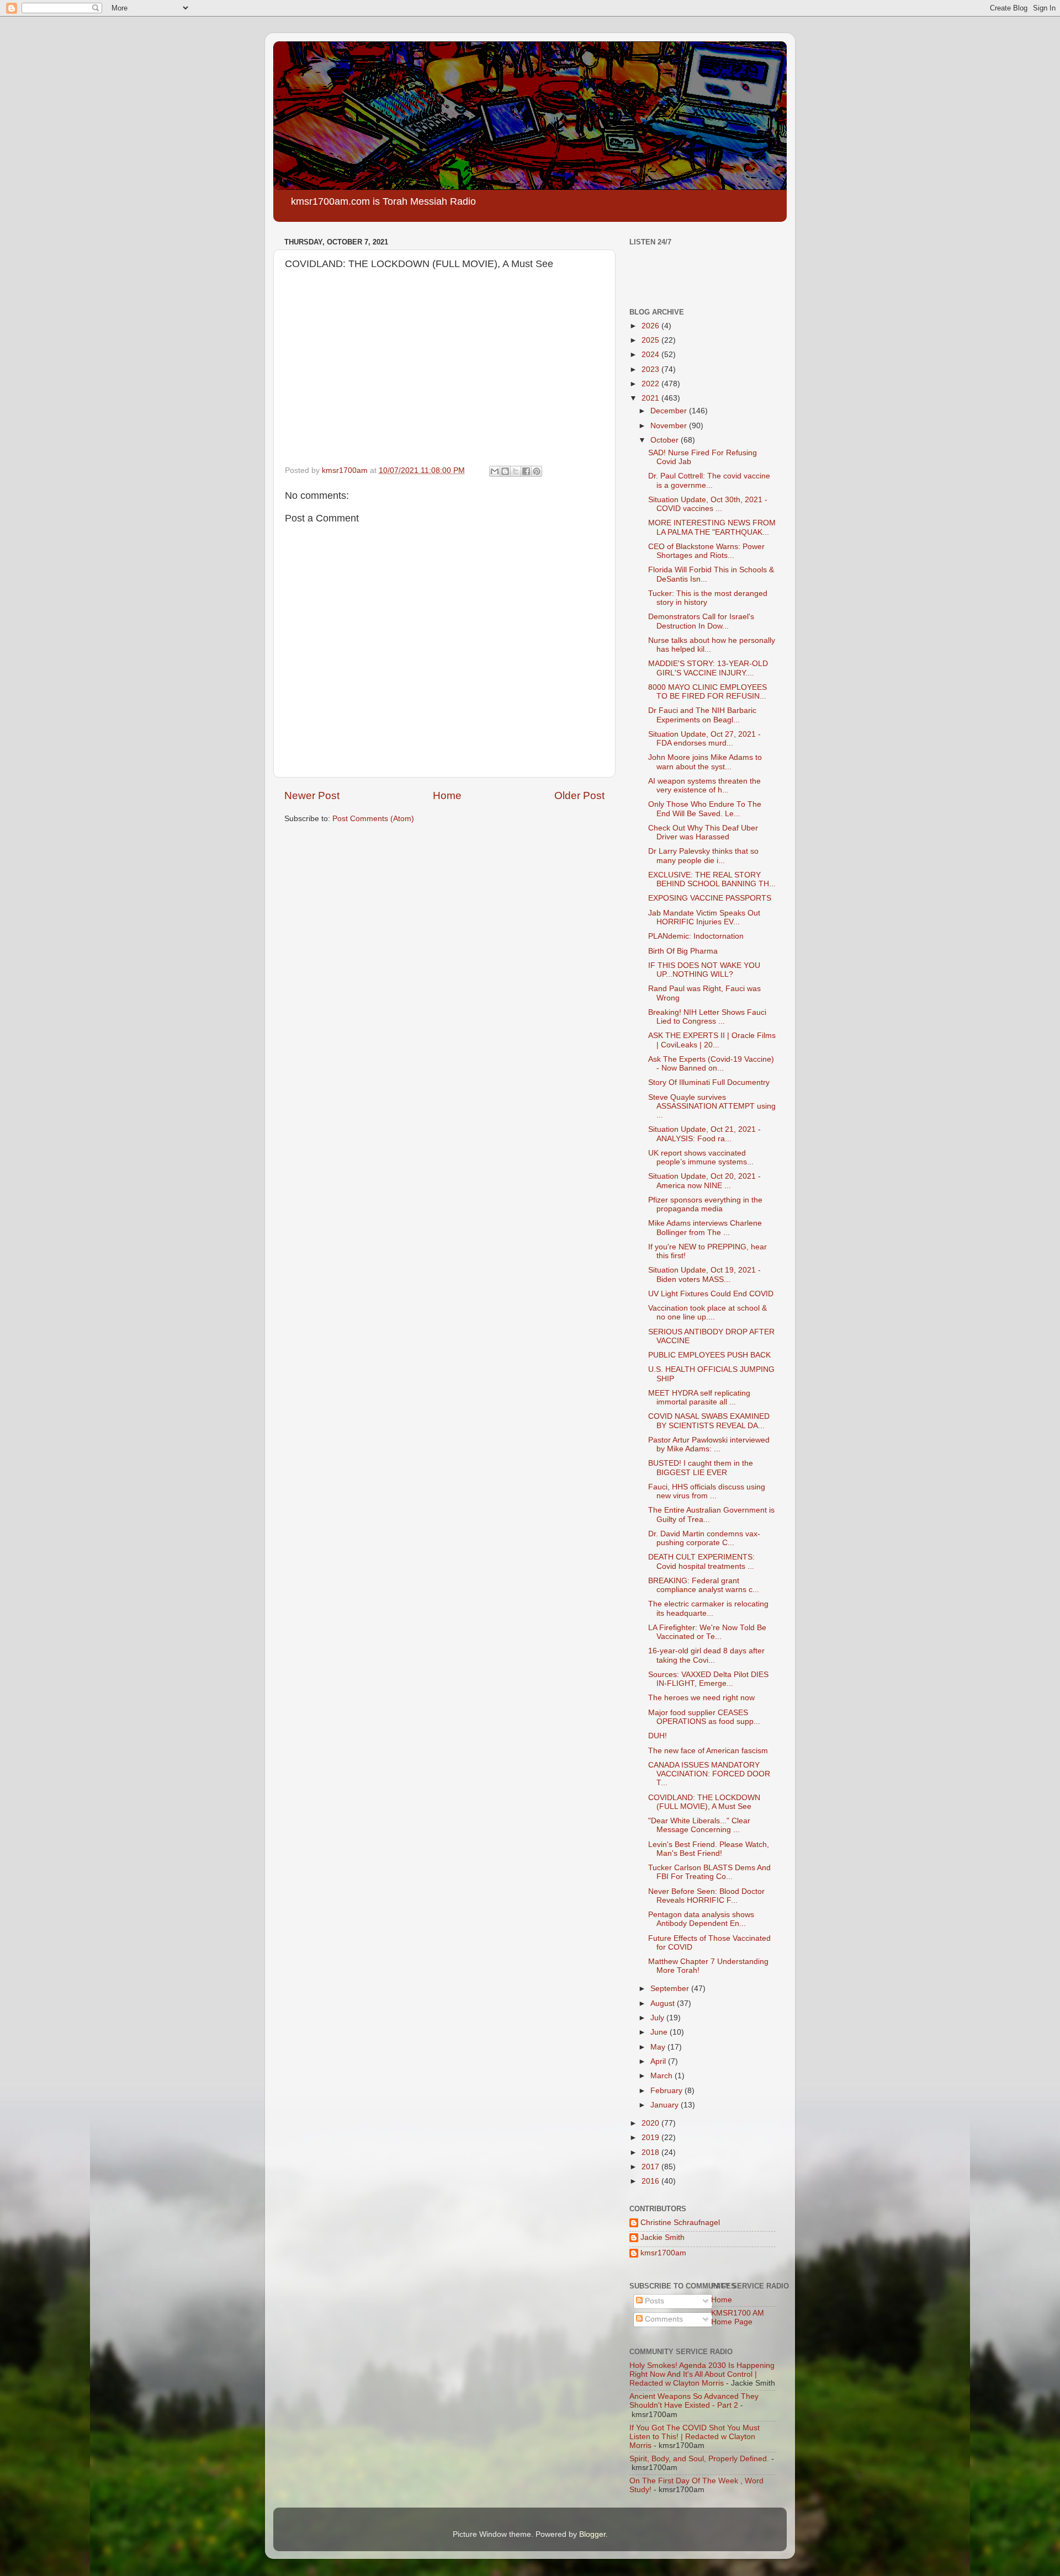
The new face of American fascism (708, 1751)
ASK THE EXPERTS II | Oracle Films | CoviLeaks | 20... (712, 1040)
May (659, 2047)
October (666, 440)
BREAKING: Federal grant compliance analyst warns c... (704, 1585)
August (664, 2003)
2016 (651, 2181)
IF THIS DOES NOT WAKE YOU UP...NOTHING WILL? (704, 970)
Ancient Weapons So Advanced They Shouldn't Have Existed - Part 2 (694, 2401)
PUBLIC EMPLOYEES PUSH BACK (709, 1355)
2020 (651, 2123)
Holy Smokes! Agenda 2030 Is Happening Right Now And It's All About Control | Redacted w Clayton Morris (702, 2374)
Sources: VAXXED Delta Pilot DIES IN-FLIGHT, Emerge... (708, 1679)
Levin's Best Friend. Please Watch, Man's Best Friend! (709, 1849)
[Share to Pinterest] (537, 471)
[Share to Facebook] (526, 471)
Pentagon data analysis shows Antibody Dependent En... (701, 1919)
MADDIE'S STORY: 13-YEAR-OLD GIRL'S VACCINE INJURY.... (708, 668)
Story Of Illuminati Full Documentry (709, 1082)
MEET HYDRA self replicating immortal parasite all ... (699, 1398)
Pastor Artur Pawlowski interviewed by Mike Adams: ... (709, 1444)
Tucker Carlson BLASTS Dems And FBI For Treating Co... (709, 1872)
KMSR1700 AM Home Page (738, 2317)
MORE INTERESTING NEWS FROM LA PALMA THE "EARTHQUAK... (712, 527)
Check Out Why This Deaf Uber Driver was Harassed (703, 832)
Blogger (592, 2534)
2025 (651, 340)
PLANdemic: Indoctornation (696, 936)
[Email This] (495, 471)
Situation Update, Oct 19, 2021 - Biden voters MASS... (704, 1274)
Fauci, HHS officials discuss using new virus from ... (707, 1491)
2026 (651, 326)
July (658, 2018)
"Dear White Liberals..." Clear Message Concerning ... (699, 1825)
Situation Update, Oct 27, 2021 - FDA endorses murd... (704, 739)
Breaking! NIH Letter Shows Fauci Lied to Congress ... (707, 1017)
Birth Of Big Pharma (683, 951)
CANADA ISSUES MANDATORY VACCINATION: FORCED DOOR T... (709, 1774)
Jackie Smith (662, 2237)
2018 (651, 2152)
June (660, 2032)
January (666, 2105)
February (667, 2091)
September (671, 1989)
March (662, 2076)
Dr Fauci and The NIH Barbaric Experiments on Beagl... (702, 715)
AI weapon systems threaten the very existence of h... (704, 786)
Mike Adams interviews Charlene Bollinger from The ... (705, 1228)
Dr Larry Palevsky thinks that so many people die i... (703, 856)
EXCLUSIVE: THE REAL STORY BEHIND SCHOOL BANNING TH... (712, 879)
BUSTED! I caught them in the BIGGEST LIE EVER (701, 1468)
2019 (651, 2138)
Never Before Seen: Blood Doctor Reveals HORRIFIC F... (706, 1896)
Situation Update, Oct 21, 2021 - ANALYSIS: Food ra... (704, 1134)
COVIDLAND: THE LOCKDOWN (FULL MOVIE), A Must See (704, 1802)
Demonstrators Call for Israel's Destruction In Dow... (701, 621)
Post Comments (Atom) (373, 819)
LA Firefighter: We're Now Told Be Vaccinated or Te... (707, 1632)
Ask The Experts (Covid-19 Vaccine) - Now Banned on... (711, 1064)
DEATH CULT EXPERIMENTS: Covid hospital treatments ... (701, 1561)
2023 (651, 369)
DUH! (658, 1736)
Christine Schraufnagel (680, 2223)
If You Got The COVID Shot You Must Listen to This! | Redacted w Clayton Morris (695, 2437)
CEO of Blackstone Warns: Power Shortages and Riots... (706, 551)
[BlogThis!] (505, 471)
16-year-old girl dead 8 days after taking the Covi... (706, 1655)
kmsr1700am (663, 2253)
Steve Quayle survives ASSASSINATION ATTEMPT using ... (712, 1106)
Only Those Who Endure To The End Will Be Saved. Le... (705, 809)
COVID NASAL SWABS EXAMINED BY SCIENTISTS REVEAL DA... (709, 1421)
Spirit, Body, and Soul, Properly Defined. (699, 2459)
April (659, 2061)
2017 (651, 2167)
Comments (663, 2319)
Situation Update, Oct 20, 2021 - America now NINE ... (704, 1181)
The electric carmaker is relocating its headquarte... (708, 1608)
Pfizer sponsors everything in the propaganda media (705, 1204)
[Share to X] (516, 471)
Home (447, 795)
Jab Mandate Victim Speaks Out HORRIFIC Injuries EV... (704, 917)
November (670, 426)
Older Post (579, 795)
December (670, 411)
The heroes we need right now (701, 1698)
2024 (651, 355)
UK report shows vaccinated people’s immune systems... (701, 1157)
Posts (653, 2301)
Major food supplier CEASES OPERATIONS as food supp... (704, 1717)
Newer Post (312, 795)
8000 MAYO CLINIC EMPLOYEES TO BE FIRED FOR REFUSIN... (707, 692)
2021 (651, 398)
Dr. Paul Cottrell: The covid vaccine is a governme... (709, 480)
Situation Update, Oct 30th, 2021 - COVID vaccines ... (708, 504)
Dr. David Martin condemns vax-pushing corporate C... (704, 1538)
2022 (651, 384)
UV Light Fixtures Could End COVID (711, 1294)
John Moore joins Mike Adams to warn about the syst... (705, 762)
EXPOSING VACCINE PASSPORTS (710, 898)
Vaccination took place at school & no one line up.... (707, 1313)
